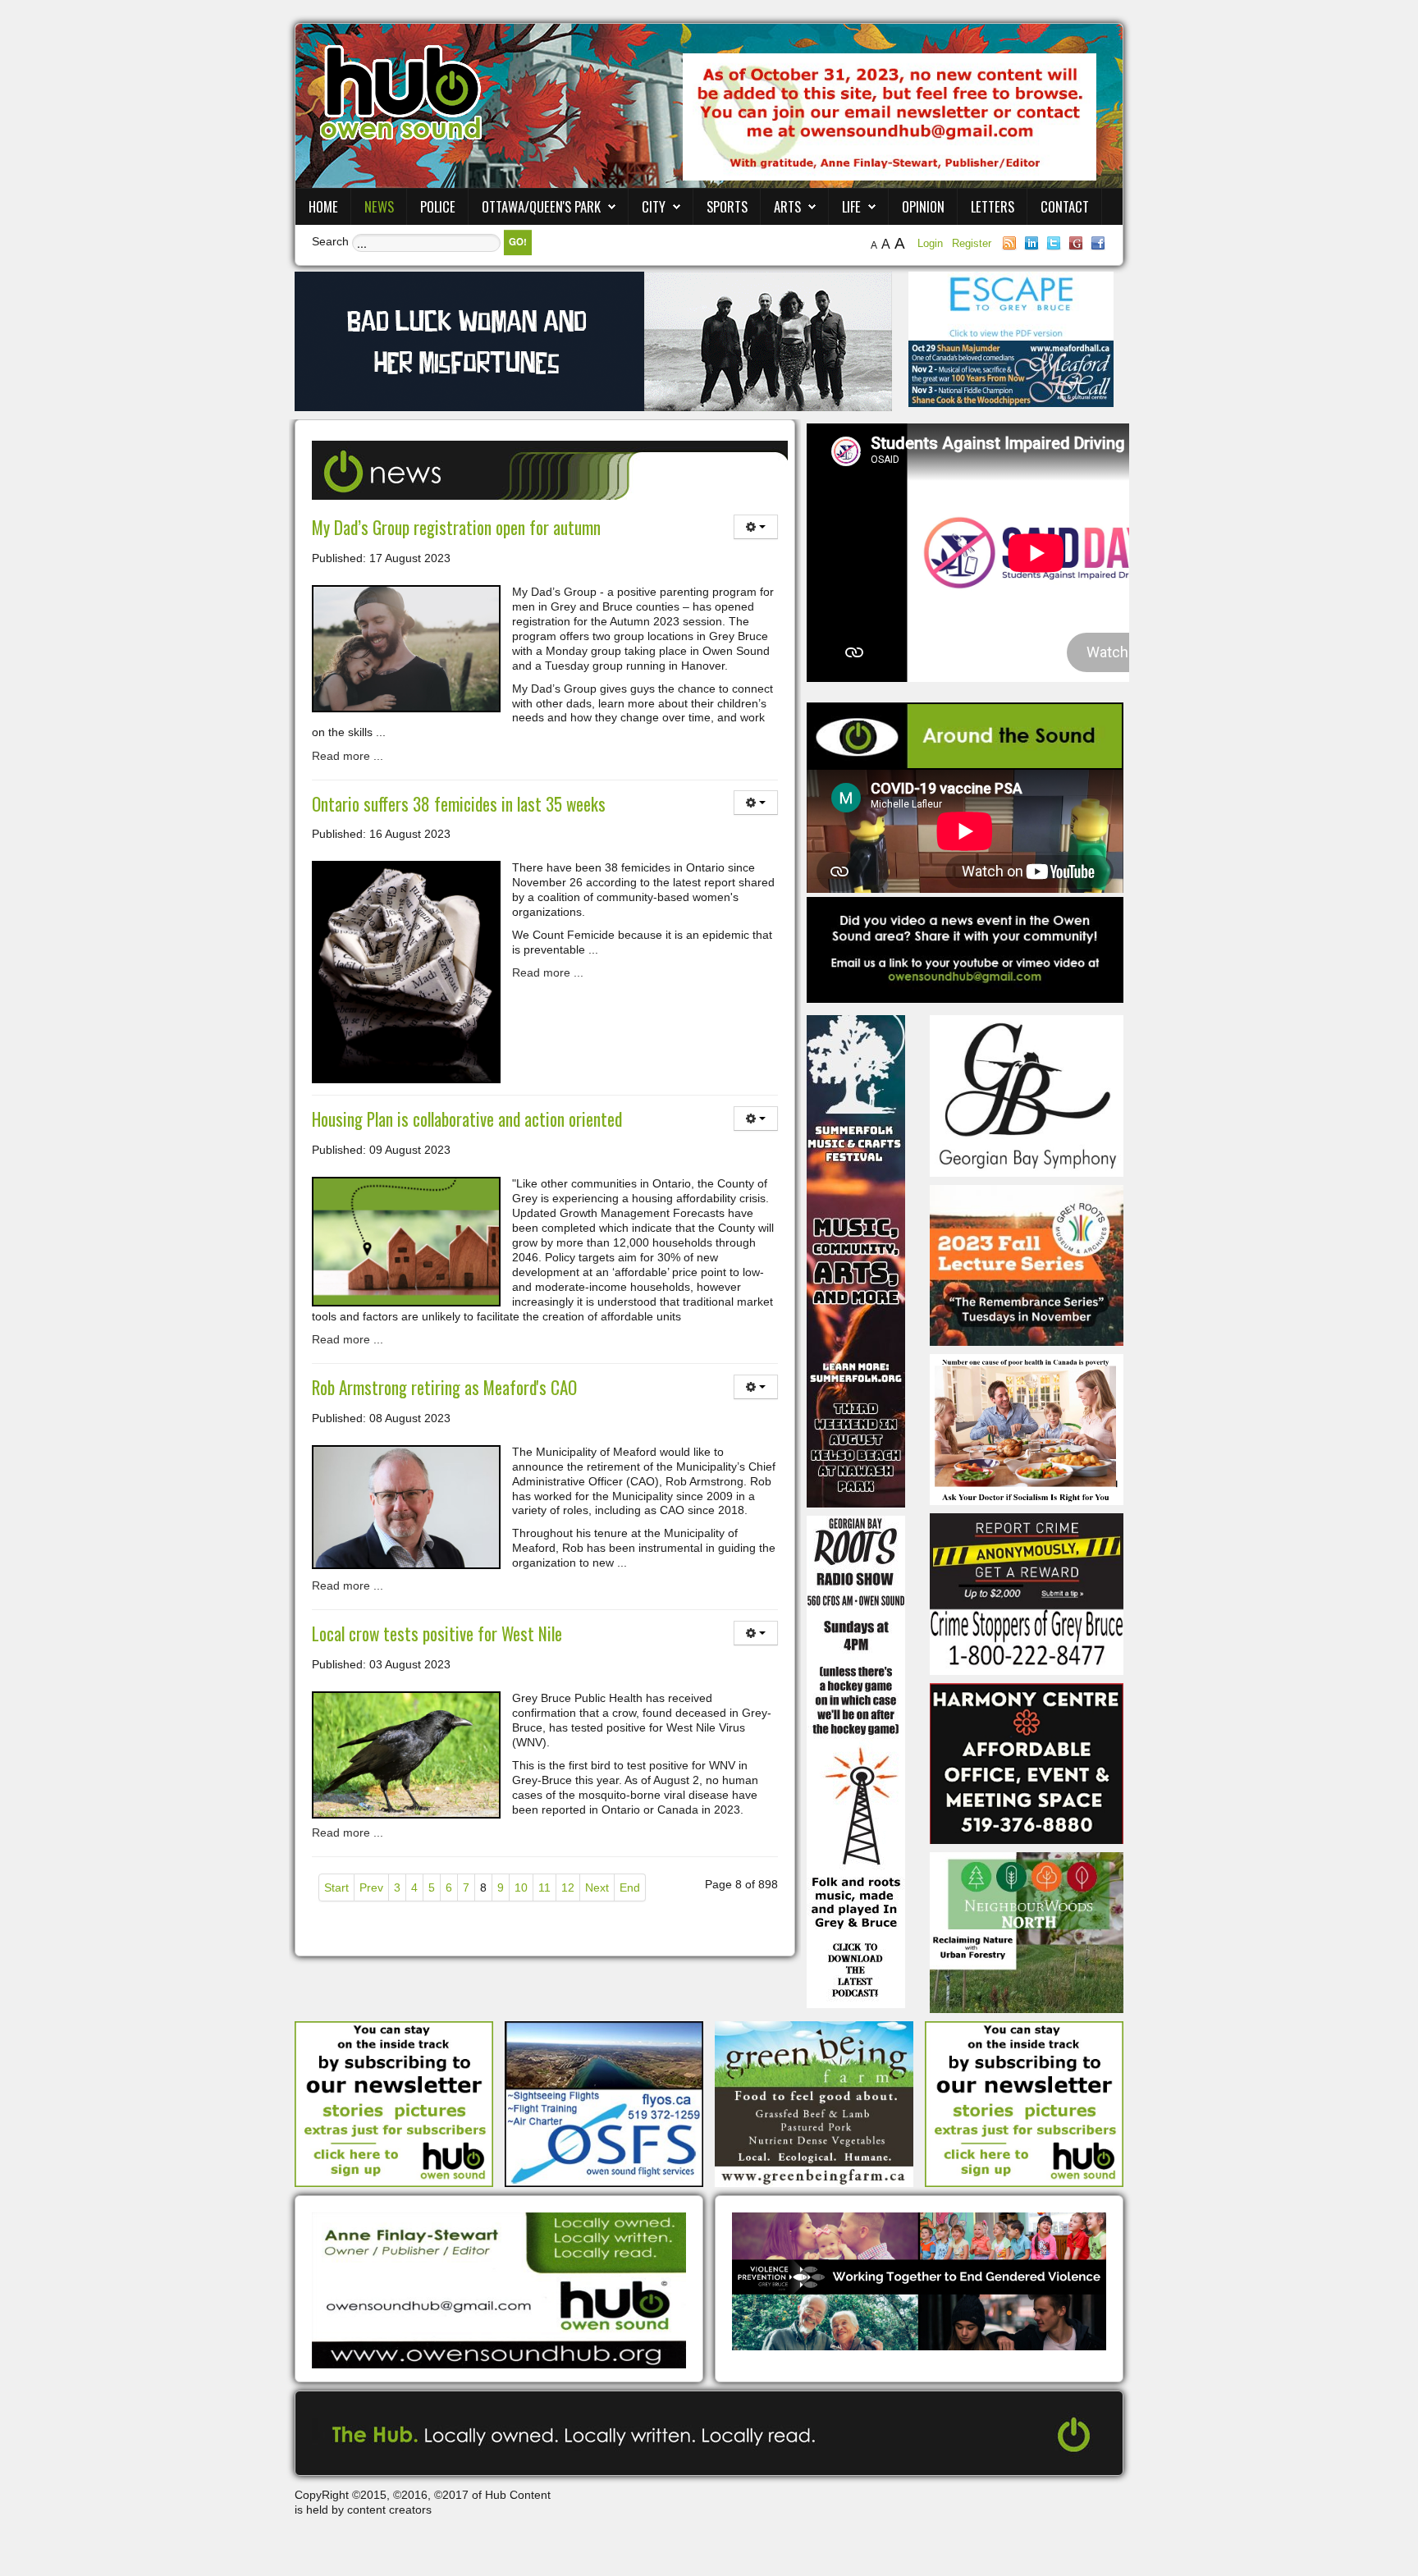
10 (521, 1887)
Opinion (923, 206)
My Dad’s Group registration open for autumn (456, 527)
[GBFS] (856, 1261)
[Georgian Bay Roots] (856, 1761)
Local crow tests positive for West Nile (437, 1633)
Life (851, 206)
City (654, 206)
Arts (787, 206)
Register (972, 243)
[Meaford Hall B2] (1011, 373)
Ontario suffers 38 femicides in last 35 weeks (459, 804)
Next (597, 1887)
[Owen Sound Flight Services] (604, 2103)
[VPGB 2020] (919, 2281)
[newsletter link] (394, 2103)
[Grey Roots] (1027, 1265)
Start (336, 1887)
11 (544, 1887)
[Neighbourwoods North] (1027, 1932)
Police (438, 206)
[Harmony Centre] (1027, 1762)
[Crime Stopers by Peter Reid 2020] (1027, 1593)
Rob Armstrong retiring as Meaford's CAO (444, 1387)
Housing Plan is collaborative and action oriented (467, 1119)
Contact (1065, 206)
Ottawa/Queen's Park (541, 206)
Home (323, 206)
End (630, 1887)
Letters (993, 206)
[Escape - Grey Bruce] (1011, 305)
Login (932, 243)
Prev (371, 1887)
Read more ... (348, 756)
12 (568, 1887)
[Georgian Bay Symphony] (1027, 1095)
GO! (518, 242)
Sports (727, 206)
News (379, 206)
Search (330, 241)
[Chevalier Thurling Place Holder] (593, 341)
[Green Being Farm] (814, 2103)
